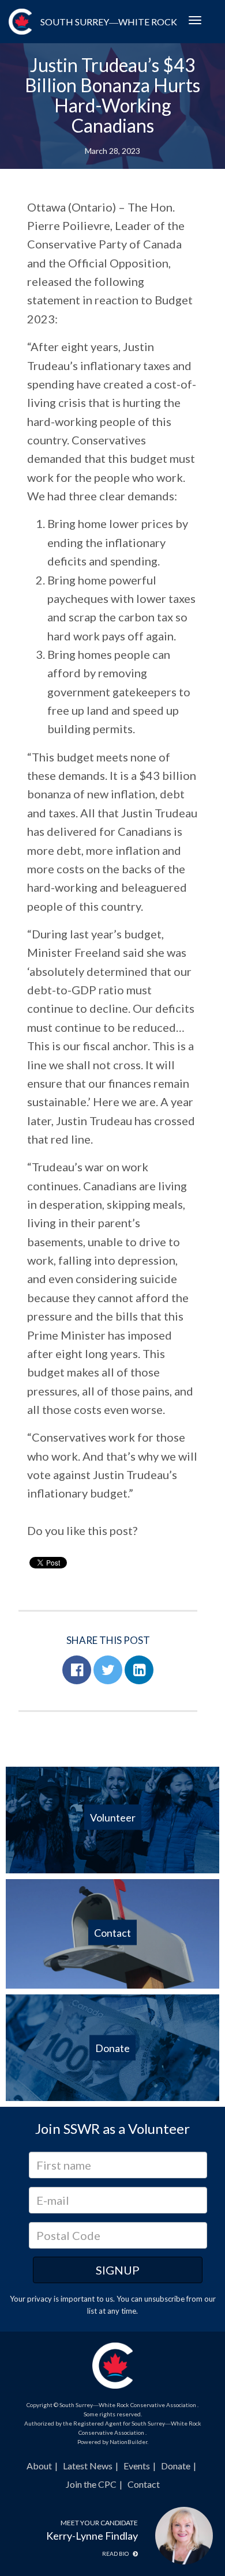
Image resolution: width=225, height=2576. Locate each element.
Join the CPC (91, 2484)
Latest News (88, 2466)
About (39, 2466)
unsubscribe (164, 2299)
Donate (176, 2466)
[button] (77, 1670)
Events (137, 2466)
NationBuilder (128, 2442)
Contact (144, 2484)
